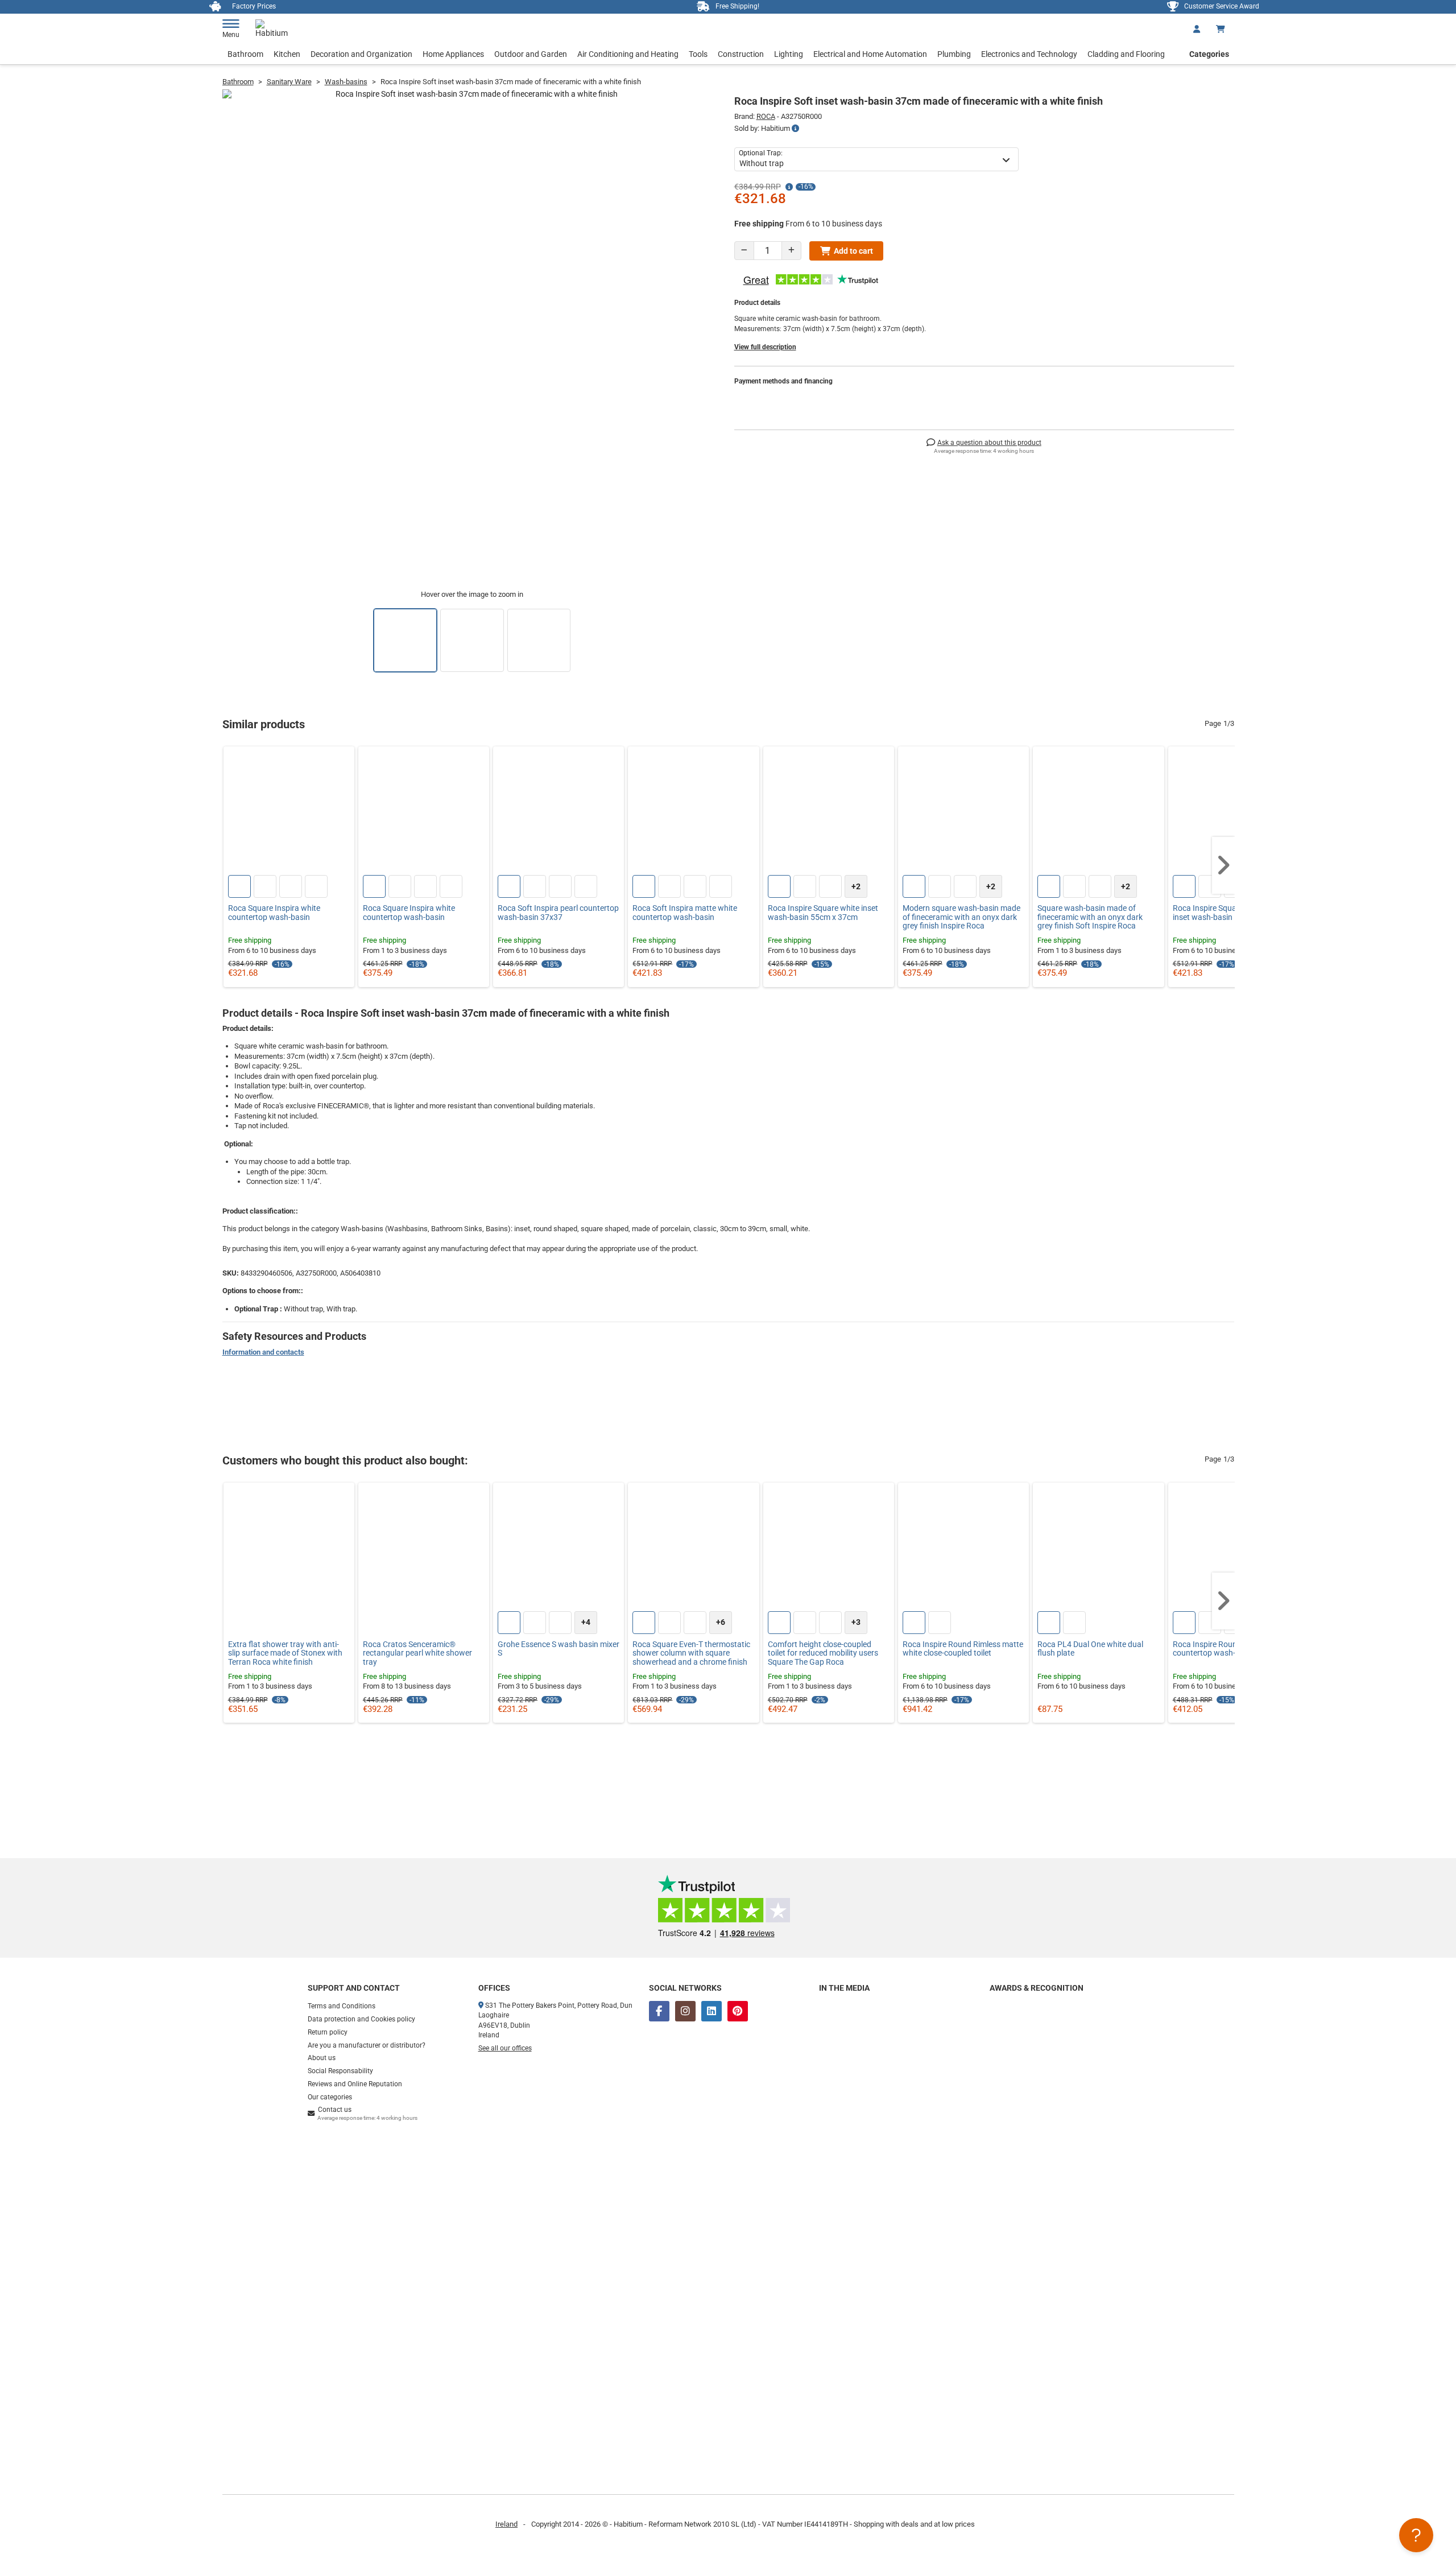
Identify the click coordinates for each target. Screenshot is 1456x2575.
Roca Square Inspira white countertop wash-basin (274, 913)
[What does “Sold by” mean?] (795, 129)
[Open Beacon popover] (1416, 2535)
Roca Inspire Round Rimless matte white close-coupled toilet (963, 1649)
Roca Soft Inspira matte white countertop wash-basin (685, 913)
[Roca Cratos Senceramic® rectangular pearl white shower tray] (424, 1548)
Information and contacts (263, 1352)
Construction (741, 54)
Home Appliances (453, 54)
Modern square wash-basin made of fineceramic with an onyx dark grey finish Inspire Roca (961, 917)
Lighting (789, 54)
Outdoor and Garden (531, 54)
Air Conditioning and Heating (628, 54)
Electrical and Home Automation (870, 54)
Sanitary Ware (289, 82)
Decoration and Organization (361, 54)
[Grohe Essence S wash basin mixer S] (559, 1548)
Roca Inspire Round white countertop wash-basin (1218, 1649)
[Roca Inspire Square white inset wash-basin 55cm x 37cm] (829, 812)
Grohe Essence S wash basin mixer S (559, 1649)
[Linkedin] (712, 2011)
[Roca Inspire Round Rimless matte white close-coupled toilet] (963, 1548)
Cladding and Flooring (1126, 54)
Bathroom (245, 54)
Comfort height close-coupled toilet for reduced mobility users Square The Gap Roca (823, 1653)
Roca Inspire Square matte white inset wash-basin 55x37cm (1230, 913)
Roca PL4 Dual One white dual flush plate (1090, 1649)
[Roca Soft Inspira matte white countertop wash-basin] (693, 812)
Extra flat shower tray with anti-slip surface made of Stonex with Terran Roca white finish (285, 1653)
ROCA (766, 116)
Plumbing (954, 54)
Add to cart (853, 251)
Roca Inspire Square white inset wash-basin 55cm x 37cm (823, 913)
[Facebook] (659, 2011)
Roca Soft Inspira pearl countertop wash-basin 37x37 (558, 913)
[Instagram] (685, 2011)
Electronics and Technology (1029, 54)
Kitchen (287, 54)
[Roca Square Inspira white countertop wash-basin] (289, 812)
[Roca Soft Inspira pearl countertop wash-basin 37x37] (559, 812)
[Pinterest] (738, 2011)
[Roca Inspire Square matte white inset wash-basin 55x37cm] (1234, 812)
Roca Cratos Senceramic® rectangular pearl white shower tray (417, 1653)
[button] (1223, 865)
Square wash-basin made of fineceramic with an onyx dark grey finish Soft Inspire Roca (1090, 917)
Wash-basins (346, 82)
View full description (765, 347)
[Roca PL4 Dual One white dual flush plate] (1098, 1548)
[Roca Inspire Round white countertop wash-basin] (1234, 1548)
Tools (698, 54)
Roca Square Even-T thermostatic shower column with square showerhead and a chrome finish (691, 1653)
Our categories (330, 2097)
